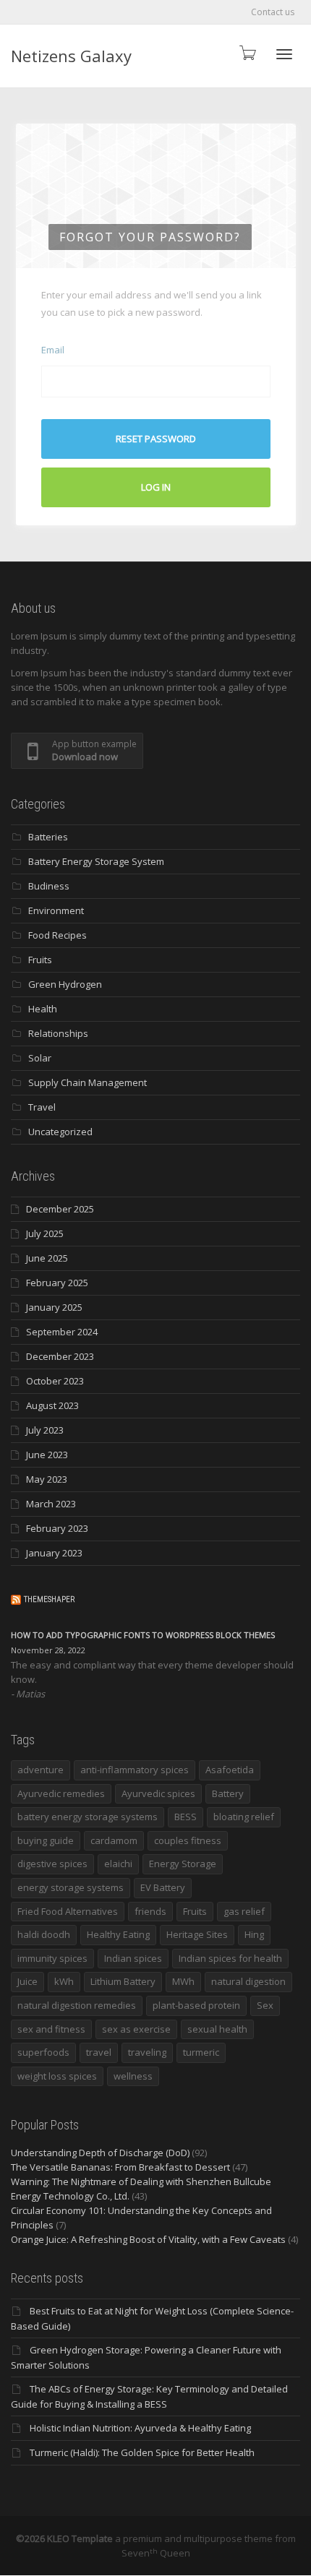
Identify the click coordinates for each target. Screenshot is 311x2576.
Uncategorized (60, 1132)
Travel (42, 1107)
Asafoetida (230, 1770)
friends (150, 1911)
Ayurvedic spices (158, 1793)
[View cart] (247, 52)
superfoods (43, 2052)
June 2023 (47, 1455)
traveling (147, 2052)
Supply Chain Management (88, 1082)
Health (43, 1009)
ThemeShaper (50, 1599)
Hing (254, 1934)
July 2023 (45, 1430)
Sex (265, 2005)
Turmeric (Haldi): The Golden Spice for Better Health (142, 2452)
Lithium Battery (123, 1981)
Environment (56, 910)
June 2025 (47, 1258)
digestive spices (52, 1864)
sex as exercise (136, 2029)
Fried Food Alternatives (68, 1911)
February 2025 (57, 1283)
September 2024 (62, 1332)
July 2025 (45, 1233)
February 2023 (57, 1528)
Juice (27, 1981)
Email (53, 350)
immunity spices (52, 1958)
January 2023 (54, 1553)
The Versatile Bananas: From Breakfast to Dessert (120, 2167)
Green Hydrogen (65, 984)
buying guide (46, 1840)
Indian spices (133, 1958)
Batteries (48, 837)
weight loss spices (57, 2076)
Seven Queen (156, 2553)
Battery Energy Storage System (96, 861)
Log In (156, 487)
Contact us (273, 12)
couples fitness (188, 1840)
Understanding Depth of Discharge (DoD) (100, 2153)
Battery (228, 1793)
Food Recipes (57, 935)
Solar (40, 1058)
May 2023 (47, 1479)
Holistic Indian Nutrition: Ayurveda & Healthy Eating (140, 2428)
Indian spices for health (230, 1958)
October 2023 (55, 1381)
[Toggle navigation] (284, 54)
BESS (186, 1817)
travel (99, 2052)
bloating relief (244, 1817)
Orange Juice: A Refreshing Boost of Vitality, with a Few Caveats (148, 2239)
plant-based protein (196, 2005)
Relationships (58, 1033)
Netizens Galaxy (71, 56)
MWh (183, 1981)
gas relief (244, 1911)
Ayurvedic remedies (61, 1793)
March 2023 (51, 1504)
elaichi (118, 1864)
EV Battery (163, 1887)
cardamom (114, 1840)
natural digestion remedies (77, 2005)
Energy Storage (183, 1864)
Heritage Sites (197, 1934)
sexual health (217, 2029)
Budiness (49, 886)
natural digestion (248, 1981)
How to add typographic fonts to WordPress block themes (143, 1635)
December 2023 (60, 1356)
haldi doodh (44, 1934)
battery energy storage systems (88, 1817)
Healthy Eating (118, 1934)
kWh (64, 1981)
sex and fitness (51, 2029)
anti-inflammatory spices (135, 1770)
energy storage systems (71, 1887)
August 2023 (52, 1405)
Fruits (40, 960)
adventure (41, 1770)
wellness (133, 2076)
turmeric (201, 2052)
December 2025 (60, 1209)
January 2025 (54, 1307)
